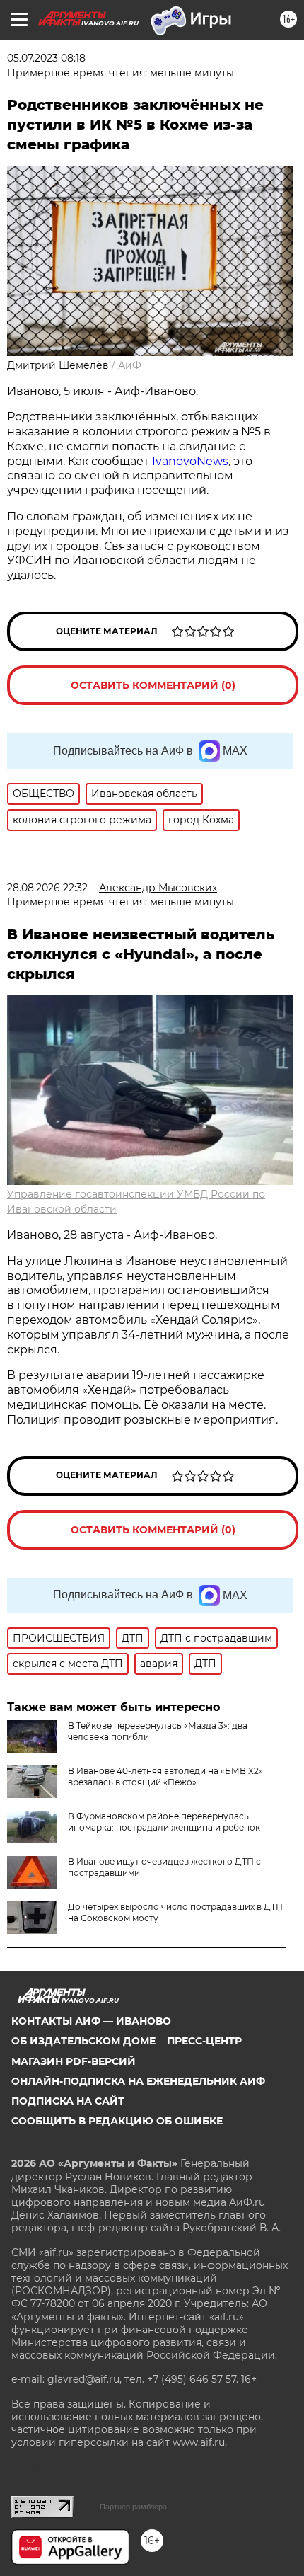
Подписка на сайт (68, 2101)
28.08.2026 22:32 (47, 888)
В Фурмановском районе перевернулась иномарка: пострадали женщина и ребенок (164, 1822)
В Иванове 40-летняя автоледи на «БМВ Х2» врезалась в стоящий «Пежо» (165, 1776)
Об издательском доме (83, 2041)
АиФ (130, 365)
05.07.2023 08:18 (46, 58)
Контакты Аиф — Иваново (91, 2021)
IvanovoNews (190, 461)
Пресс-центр (204, 2041)
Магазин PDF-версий (74, 2061)
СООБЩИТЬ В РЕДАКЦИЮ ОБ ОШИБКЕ (117, 2121)
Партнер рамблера (133, 2507)
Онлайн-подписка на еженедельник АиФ (138, 2081)
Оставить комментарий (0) (153, 685)
